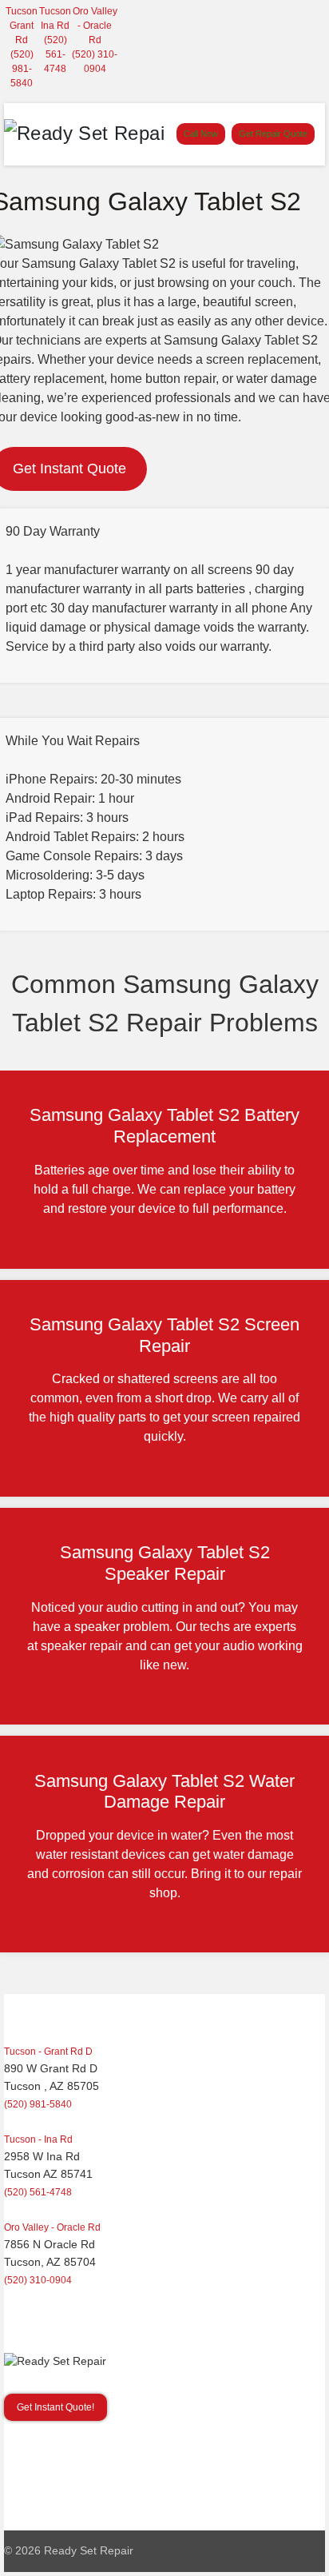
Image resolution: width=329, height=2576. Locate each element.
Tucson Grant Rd (22, 26)
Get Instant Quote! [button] (55, 2407)
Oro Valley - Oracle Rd (95, 26)
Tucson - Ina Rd (38, 2139)
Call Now (201, 134)
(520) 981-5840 (22, 69)
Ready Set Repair (89, 2551)
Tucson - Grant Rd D (48, 2052)
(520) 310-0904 (38, 2280)
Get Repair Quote (273, 134)
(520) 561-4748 (55, 54)
